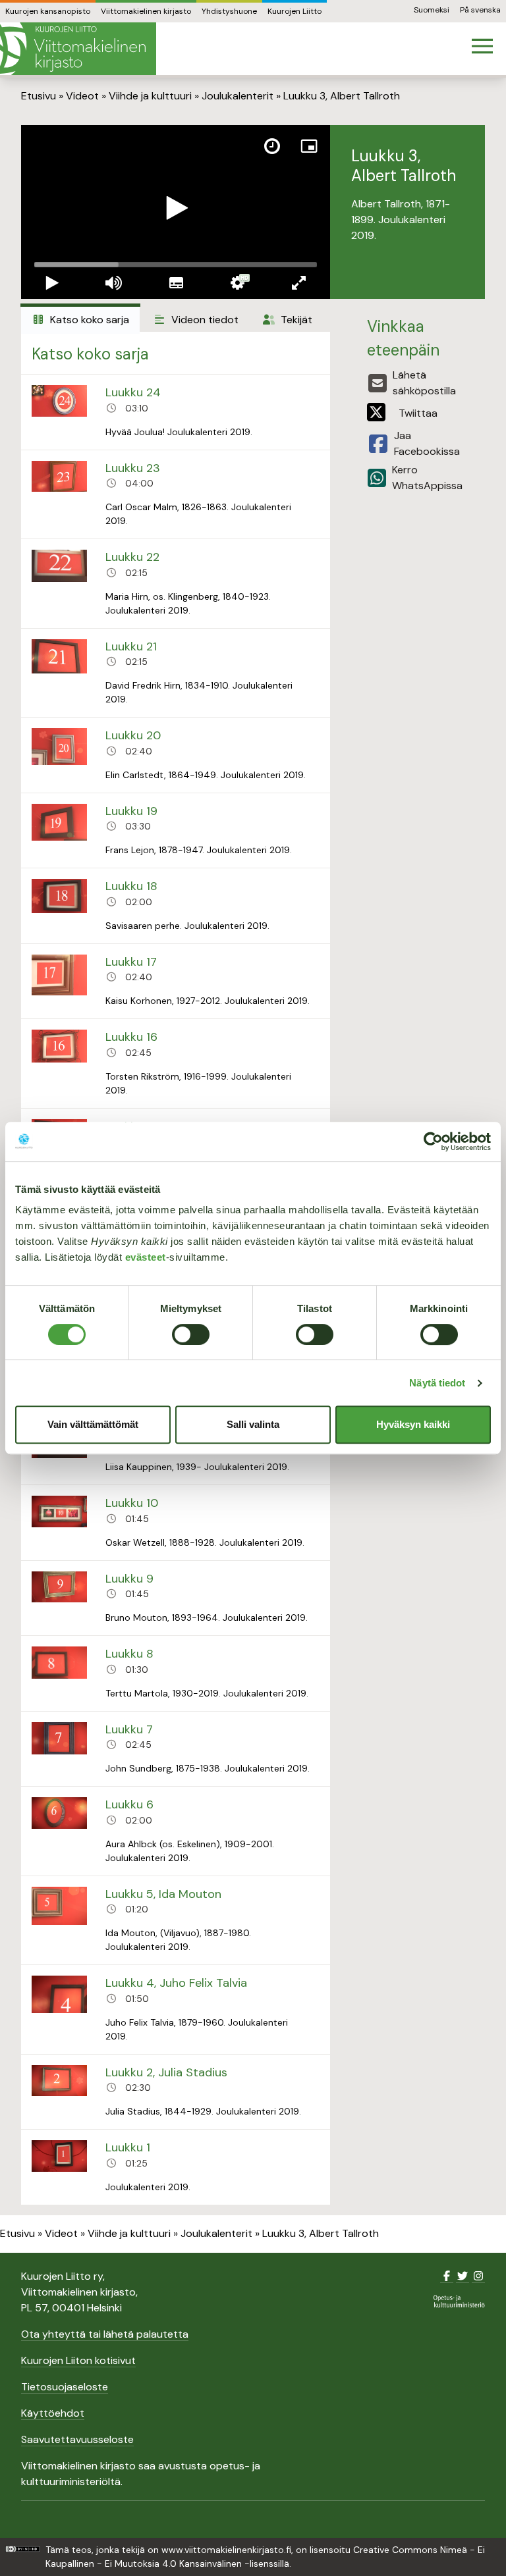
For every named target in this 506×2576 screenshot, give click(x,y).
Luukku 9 (129, 1579)
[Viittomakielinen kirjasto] (78, 49)
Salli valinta (253, 1424)
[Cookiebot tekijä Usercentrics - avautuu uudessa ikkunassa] (433, 1142)
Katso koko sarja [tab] (88, 320)
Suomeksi (432, 10)
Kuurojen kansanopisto (48, 11)
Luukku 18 (131, 886)
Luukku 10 (132, 1503)
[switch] (191, 1334)
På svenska (480, 10)
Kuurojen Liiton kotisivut (78, 2360)
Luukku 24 (133, 392)
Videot (82, 96)
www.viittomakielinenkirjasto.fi (226, 2550)
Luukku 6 (129, 1804)
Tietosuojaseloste (65, 2387)
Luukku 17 (131, 962)
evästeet (146, 1257)
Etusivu (39, 96)
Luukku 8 (129, 1654)
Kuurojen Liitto (295, 11)
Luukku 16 (131, 1037)
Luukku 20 (133, 735)
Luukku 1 (128, 2147)
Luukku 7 (129, 1729)
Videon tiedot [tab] (204, 320)
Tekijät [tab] (295, 320)
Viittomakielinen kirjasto (146, 11)
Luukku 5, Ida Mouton (163, 1894)
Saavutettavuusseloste (77, 2439)
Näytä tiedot (437, 1383)
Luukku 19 (131, 811)
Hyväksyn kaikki (413, 1424)
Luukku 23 (133, 468)
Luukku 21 (131, 646)
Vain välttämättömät (93, 1424)
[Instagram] (478, 2276)
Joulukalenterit (238, 96)
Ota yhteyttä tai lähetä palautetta (105, 2334)
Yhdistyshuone (229, 11)
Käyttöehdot (53, 2413)
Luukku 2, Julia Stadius (166, 2072)
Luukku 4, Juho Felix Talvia (176, 1983)
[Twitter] (463, 2276)
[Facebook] (447, 2276)
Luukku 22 (132, 557)
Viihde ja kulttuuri (150, 96)
